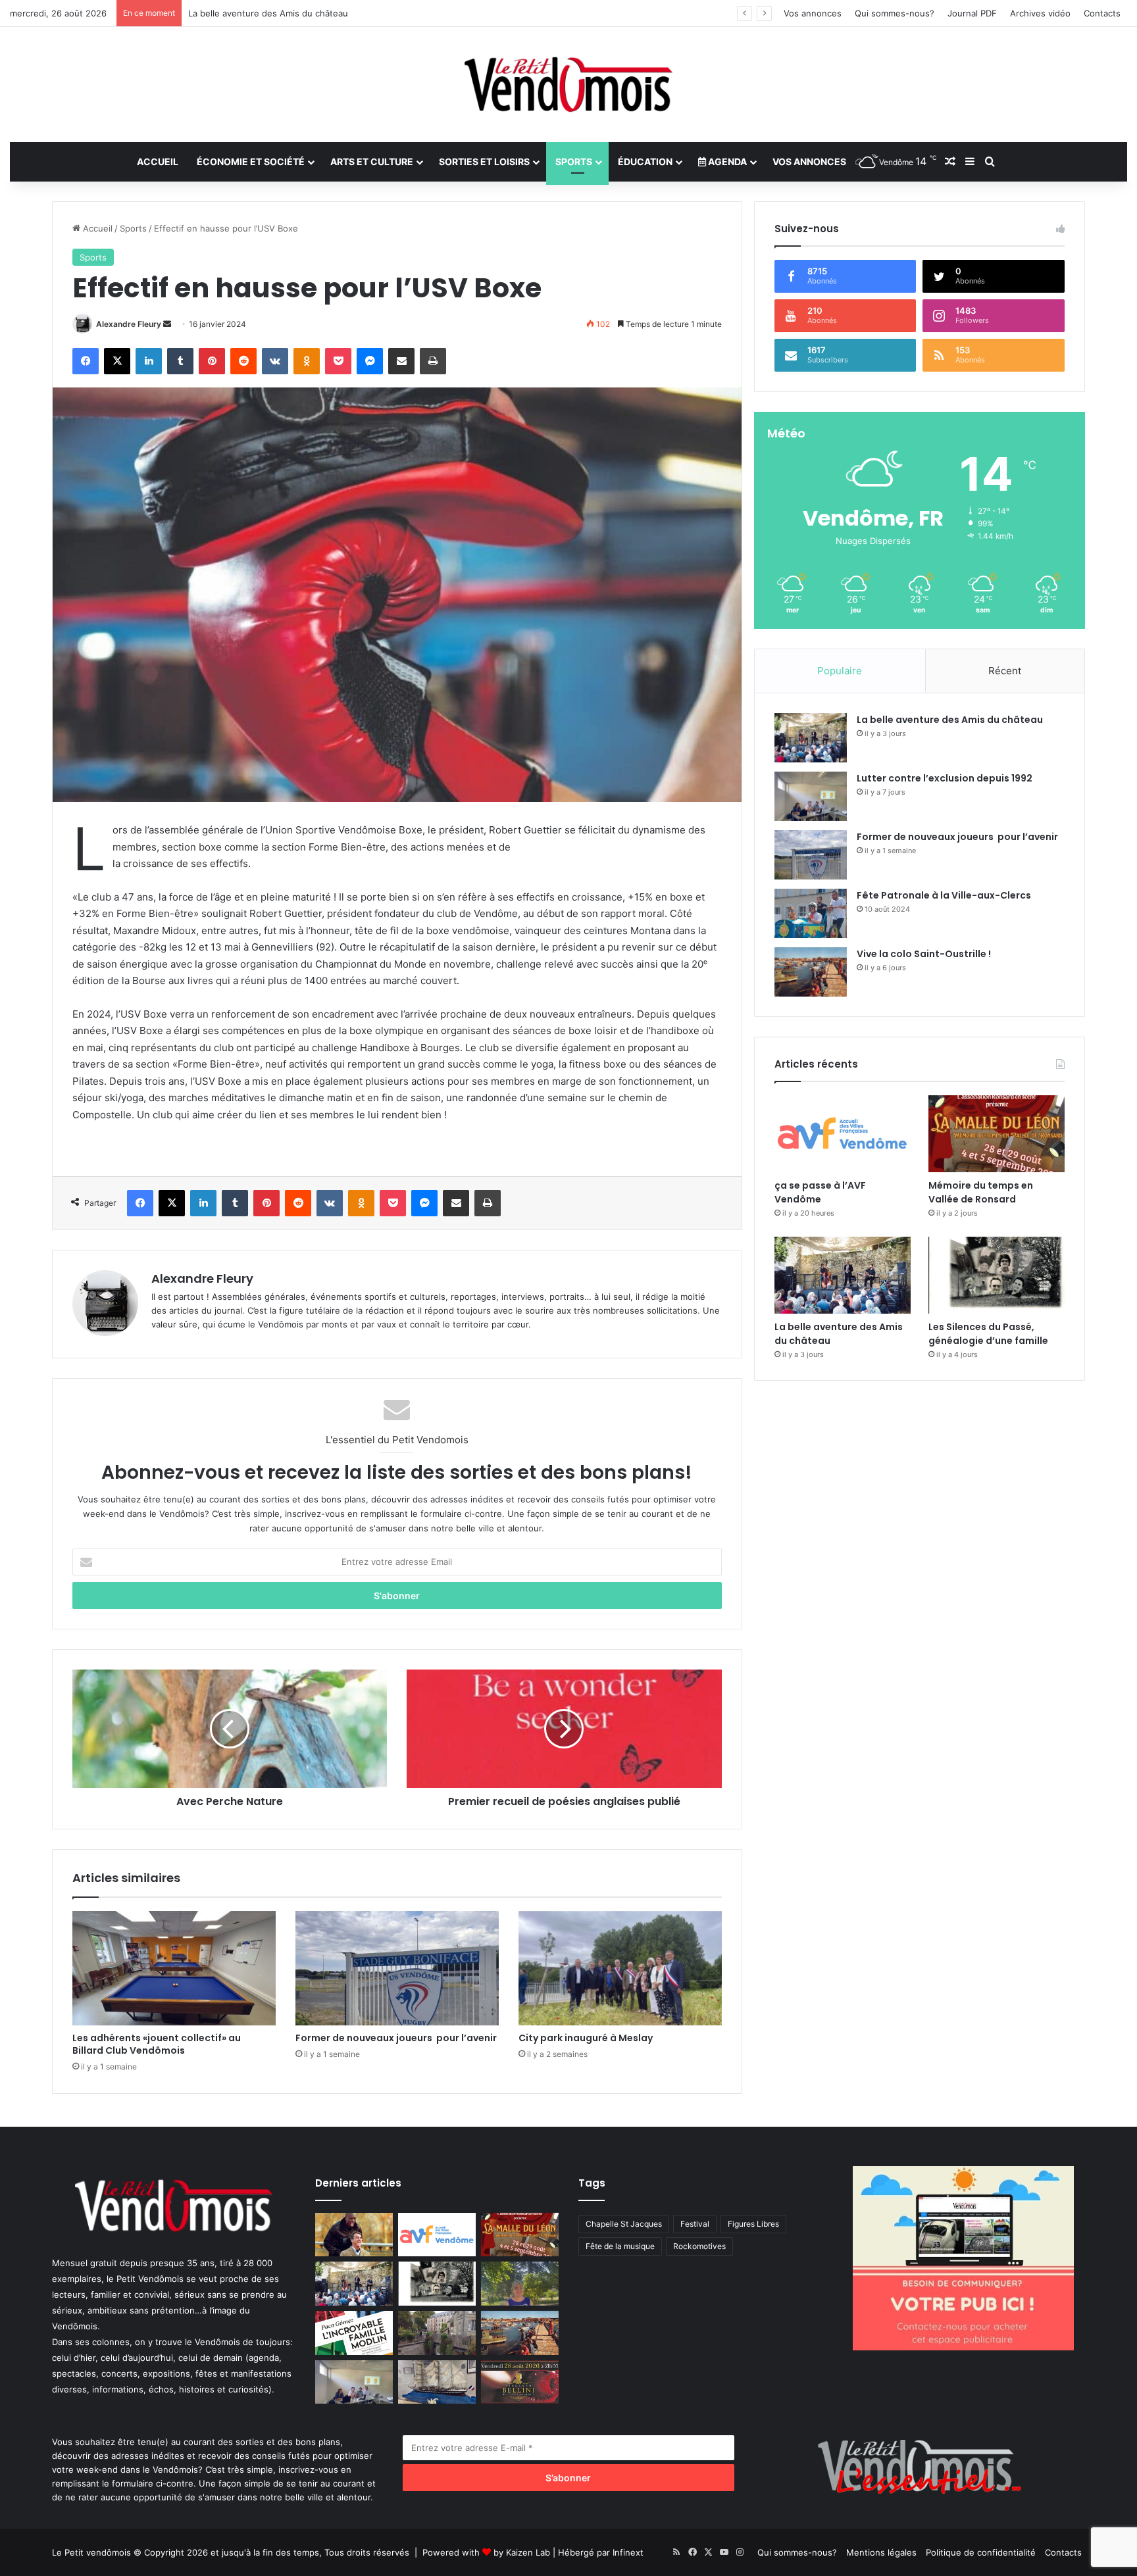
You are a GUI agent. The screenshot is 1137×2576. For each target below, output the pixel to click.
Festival (695, 2224)
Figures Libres (753, 2224)
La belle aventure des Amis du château (950, 720)
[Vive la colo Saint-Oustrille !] (811, 972)
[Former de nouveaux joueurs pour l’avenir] (397, 1968)
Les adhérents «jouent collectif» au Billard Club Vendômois (159, 2044)
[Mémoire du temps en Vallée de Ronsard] (997, 1134)
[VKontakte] (275, 361)
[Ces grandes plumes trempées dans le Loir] (437, 2333)
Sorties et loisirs (484, 161)
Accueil (158, 161)
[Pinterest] (212, 361)
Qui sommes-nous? (895, 13)
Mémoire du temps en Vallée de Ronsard (981, 1192)
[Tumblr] (180, 361)
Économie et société (251, 161)
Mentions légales (881, 2552)
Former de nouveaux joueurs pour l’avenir (396, 2038)
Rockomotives (699, 2246)
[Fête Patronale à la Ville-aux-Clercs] (811, 913)
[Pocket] (338, 361)
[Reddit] (243, 361)
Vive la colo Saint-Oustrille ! (924, 954)
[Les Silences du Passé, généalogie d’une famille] (997, 1275)
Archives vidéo (1040, 13)
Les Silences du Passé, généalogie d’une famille (286, 13)
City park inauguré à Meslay (586, 2038)
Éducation (645, 161)
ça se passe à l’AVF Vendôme (820, 1192)
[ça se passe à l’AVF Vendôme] (843, 1134)
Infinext (628, 2552)
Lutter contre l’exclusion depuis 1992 (945, 778)
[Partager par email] (401, 361)
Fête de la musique (620, 2246)
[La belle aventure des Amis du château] (811, 738)
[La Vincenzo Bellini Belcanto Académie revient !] (520, 2382)
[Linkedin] (149, 361)
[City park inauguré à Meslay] (620, 1968)
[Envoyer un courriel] (167, 324)
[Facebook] (86, 361)
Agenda (726, 161)
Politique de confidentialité (981, 2552)
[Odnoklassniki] (307, 361)
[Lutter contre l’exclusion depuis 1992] (811, 796)
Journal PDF (972, 13)
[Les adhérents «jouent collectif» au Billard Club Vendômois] (174, 1968)
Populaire (840, 671)
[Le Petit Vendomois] (568, 85)
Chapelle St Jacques (624, 2224)
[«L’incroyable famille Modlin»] (354, 2333)
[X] (117, 361)
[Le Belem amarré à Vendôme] (437, 2382)
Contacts (1102, 13)
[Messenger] (370, 361)
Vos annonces (813, 13)
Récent (1005, 671)
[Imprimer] (433, 361)
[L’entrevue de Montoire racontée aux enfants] (520, 2284)
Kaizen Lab (528, 2552)
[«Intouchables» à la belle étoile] (354, 2235)
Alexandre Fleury (129, 324)
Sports (574, 161)
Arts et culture (372, 161)
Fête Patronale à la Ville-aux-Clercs (944, 895)
